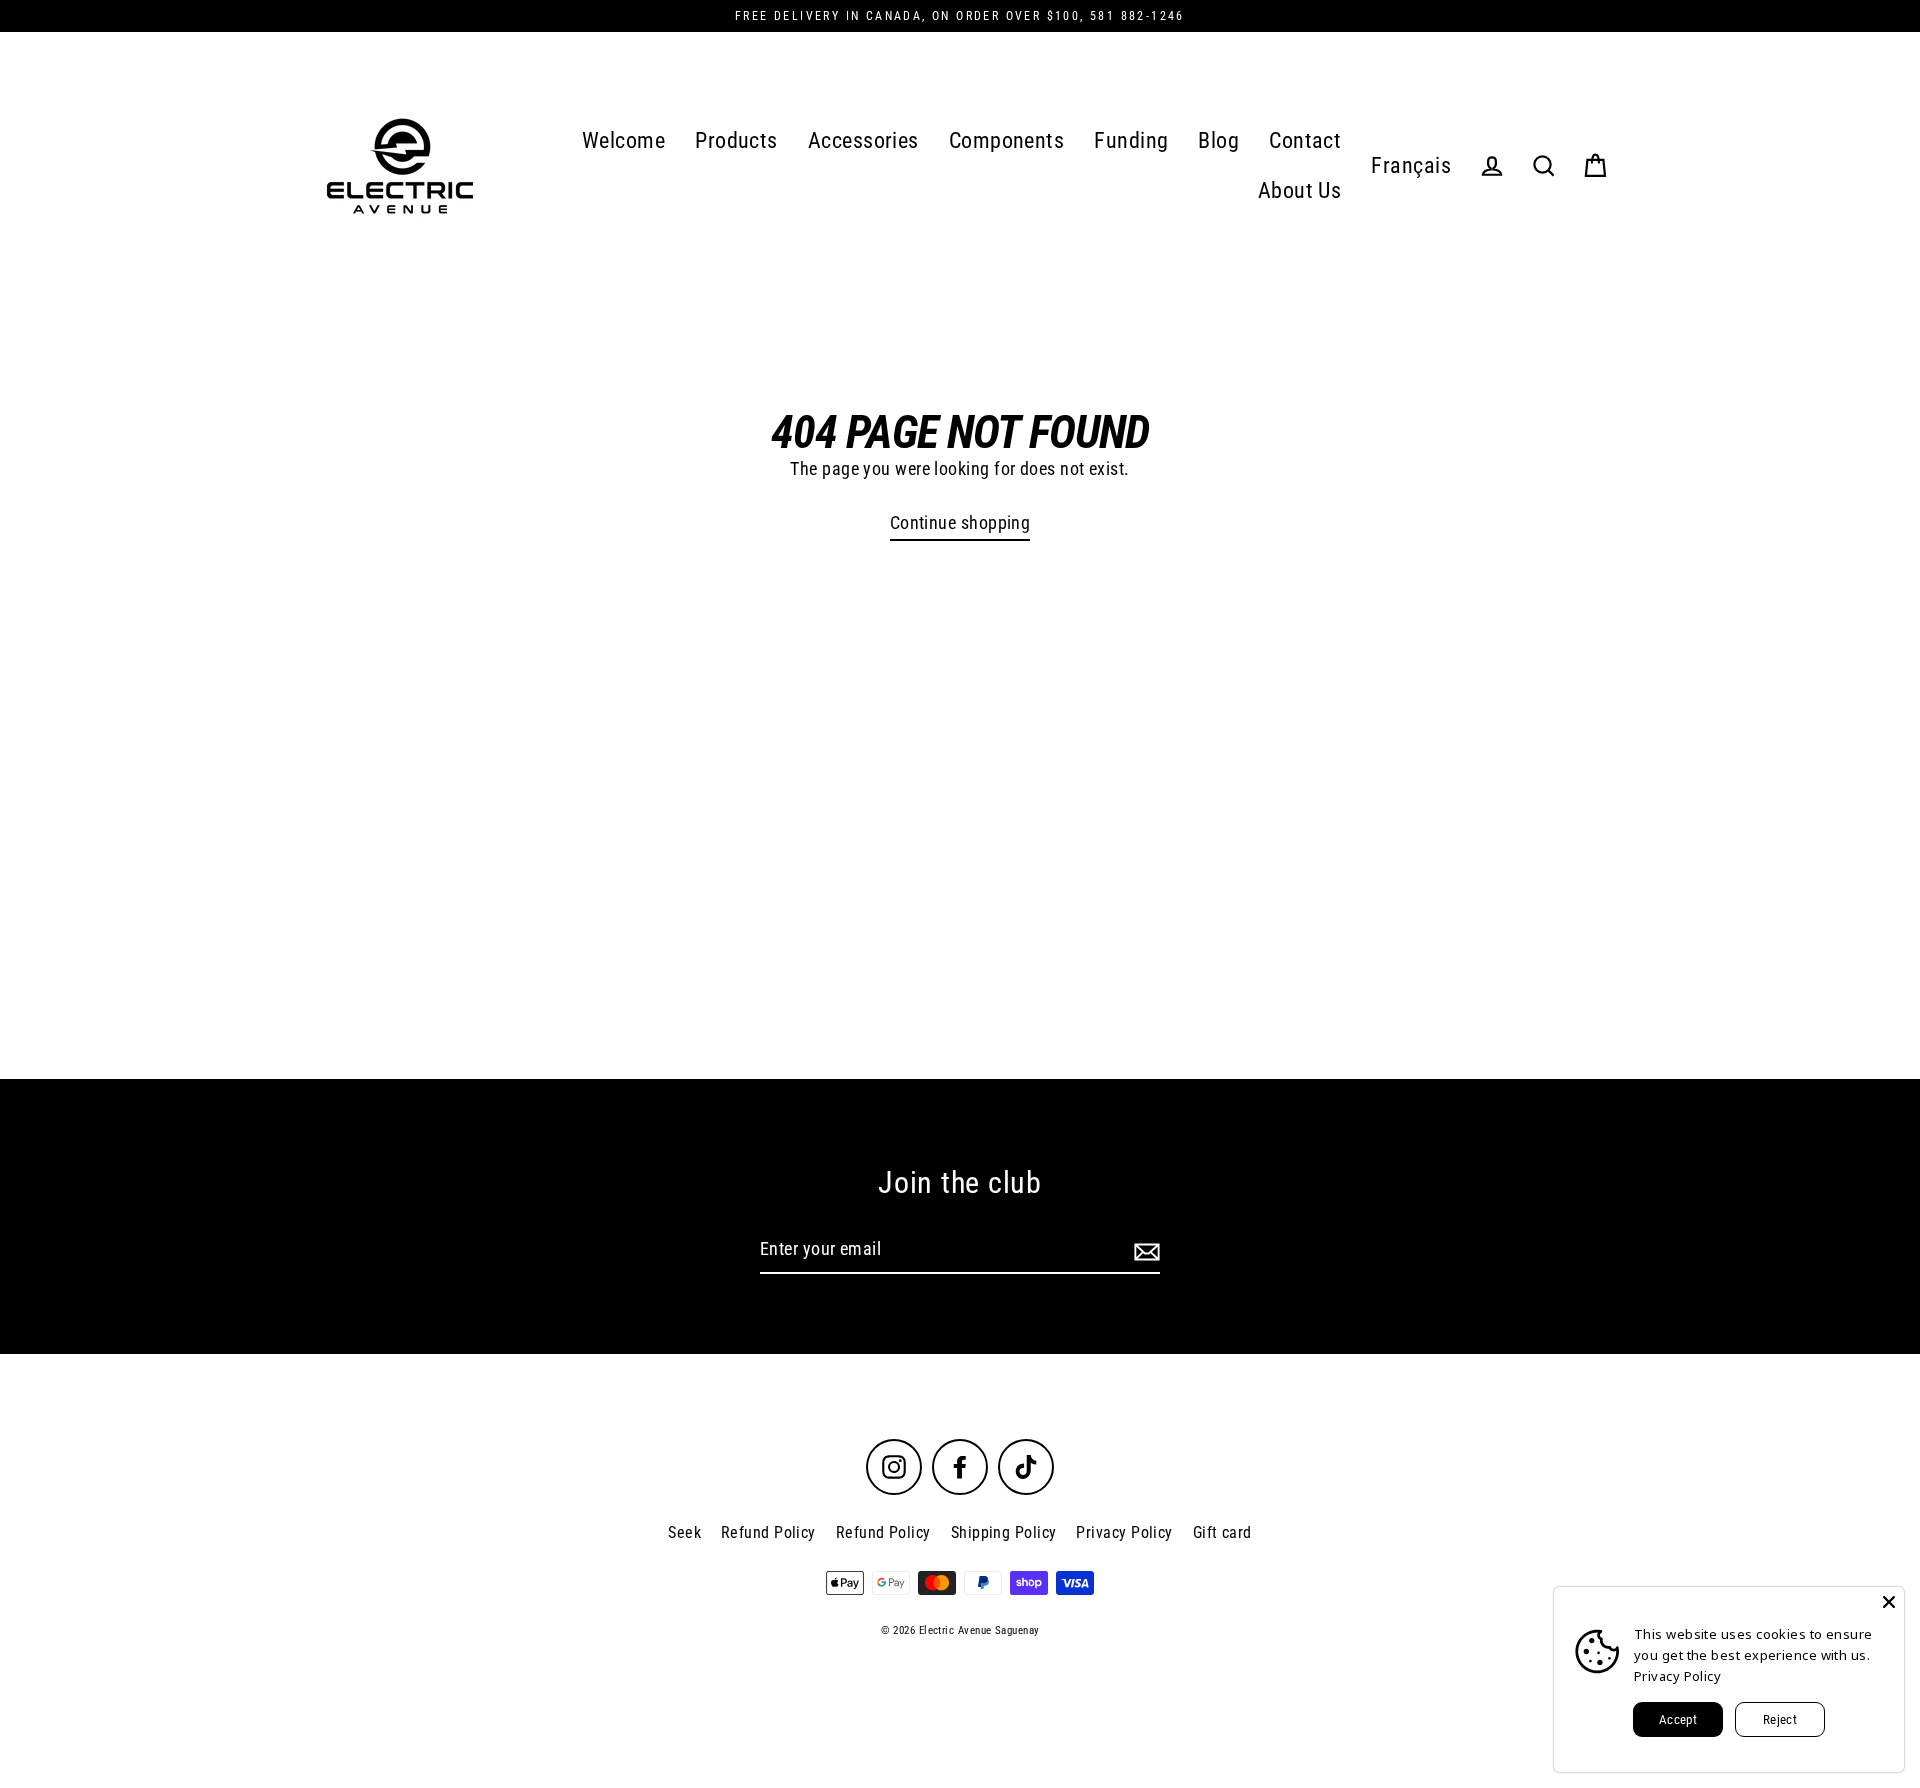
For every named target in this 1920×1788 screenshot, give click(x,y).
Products (736, 140)
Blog (1218, 140)
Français (1411, 165)
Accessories (863, 140)
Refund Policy (768, 1532)
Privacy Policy (1124, 1532)
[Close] (1889, 1602)
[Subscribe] (1144, 1250)
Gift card (1222, 1532)
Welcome (623, 140)
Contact (1305, 140)
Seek (684, 1532)
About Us (1300, 190)
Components (1007, 140)
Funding (1131, 140)
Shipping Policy (1004, 1532)
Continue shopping (960, 522)
